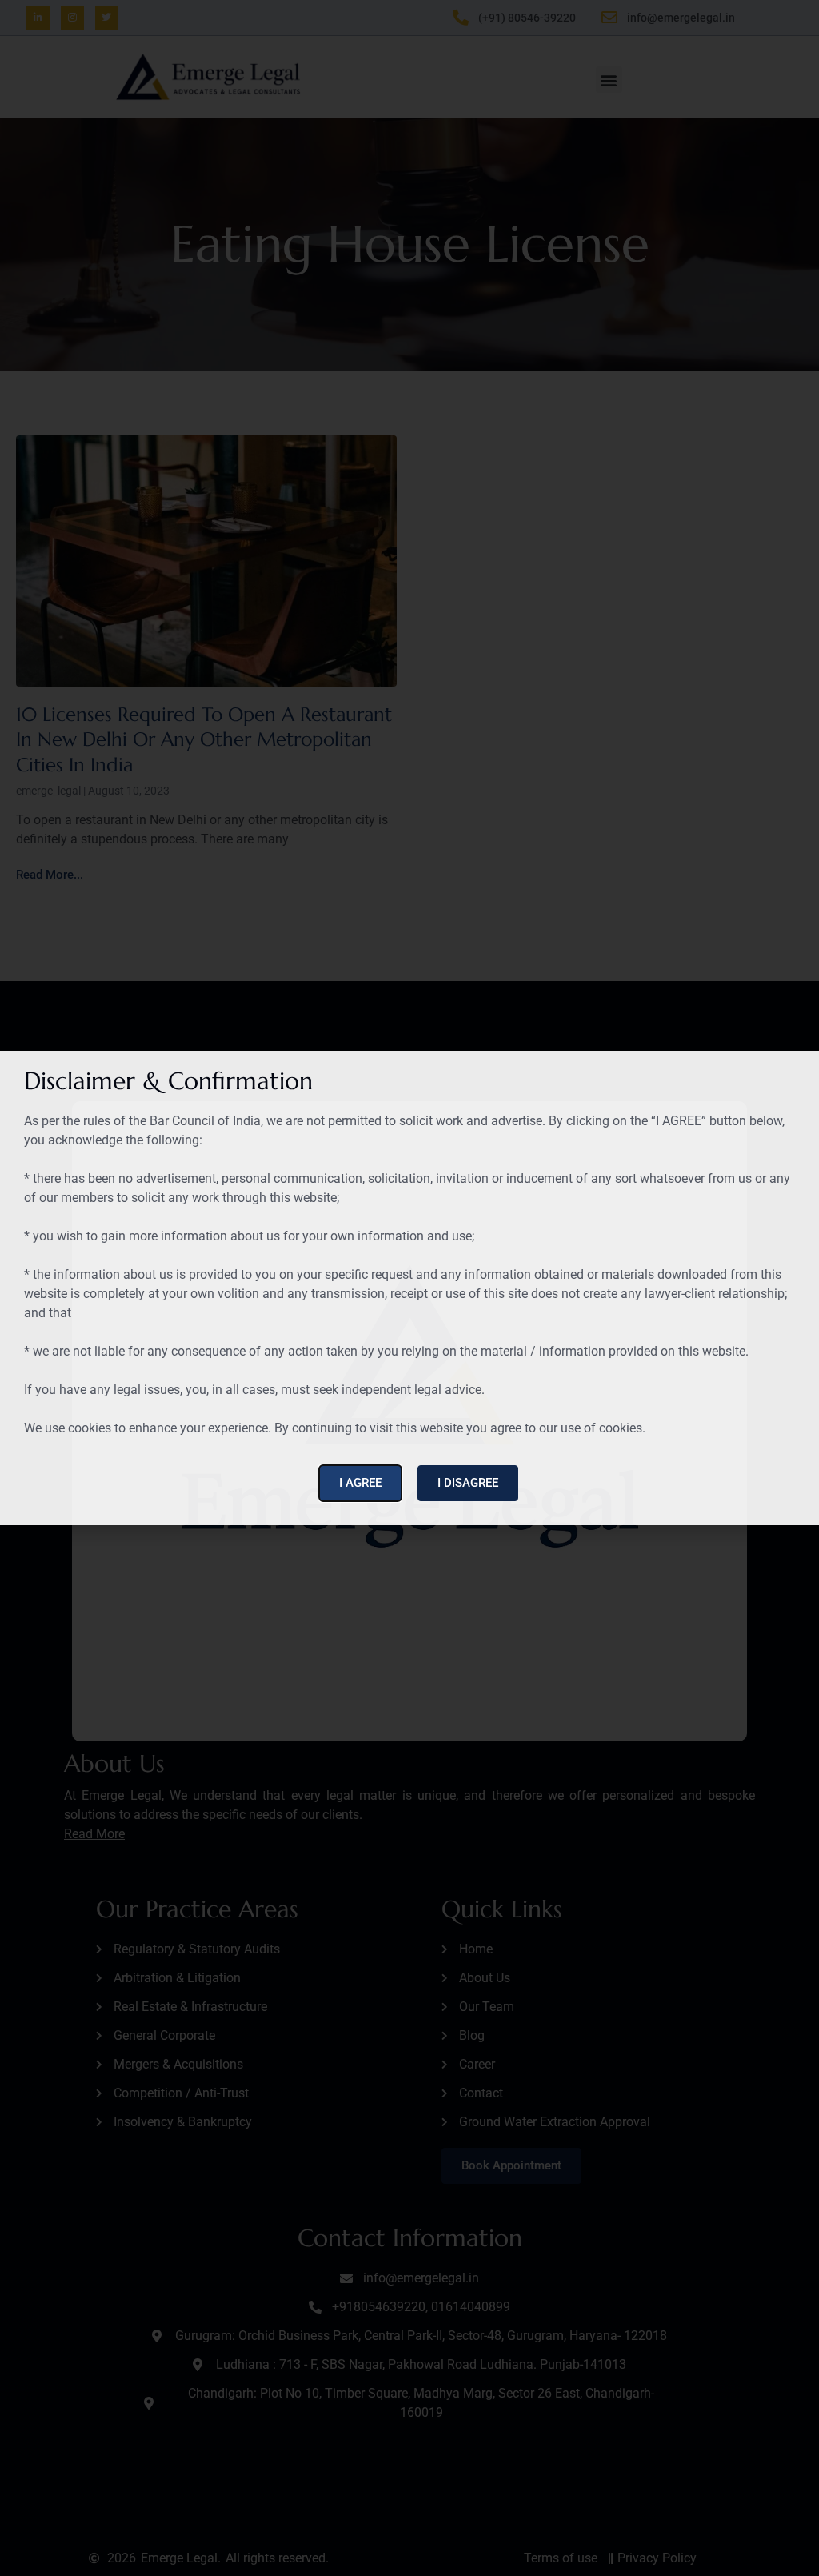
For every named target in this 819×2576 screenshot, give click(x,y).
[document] (409, 1288)
